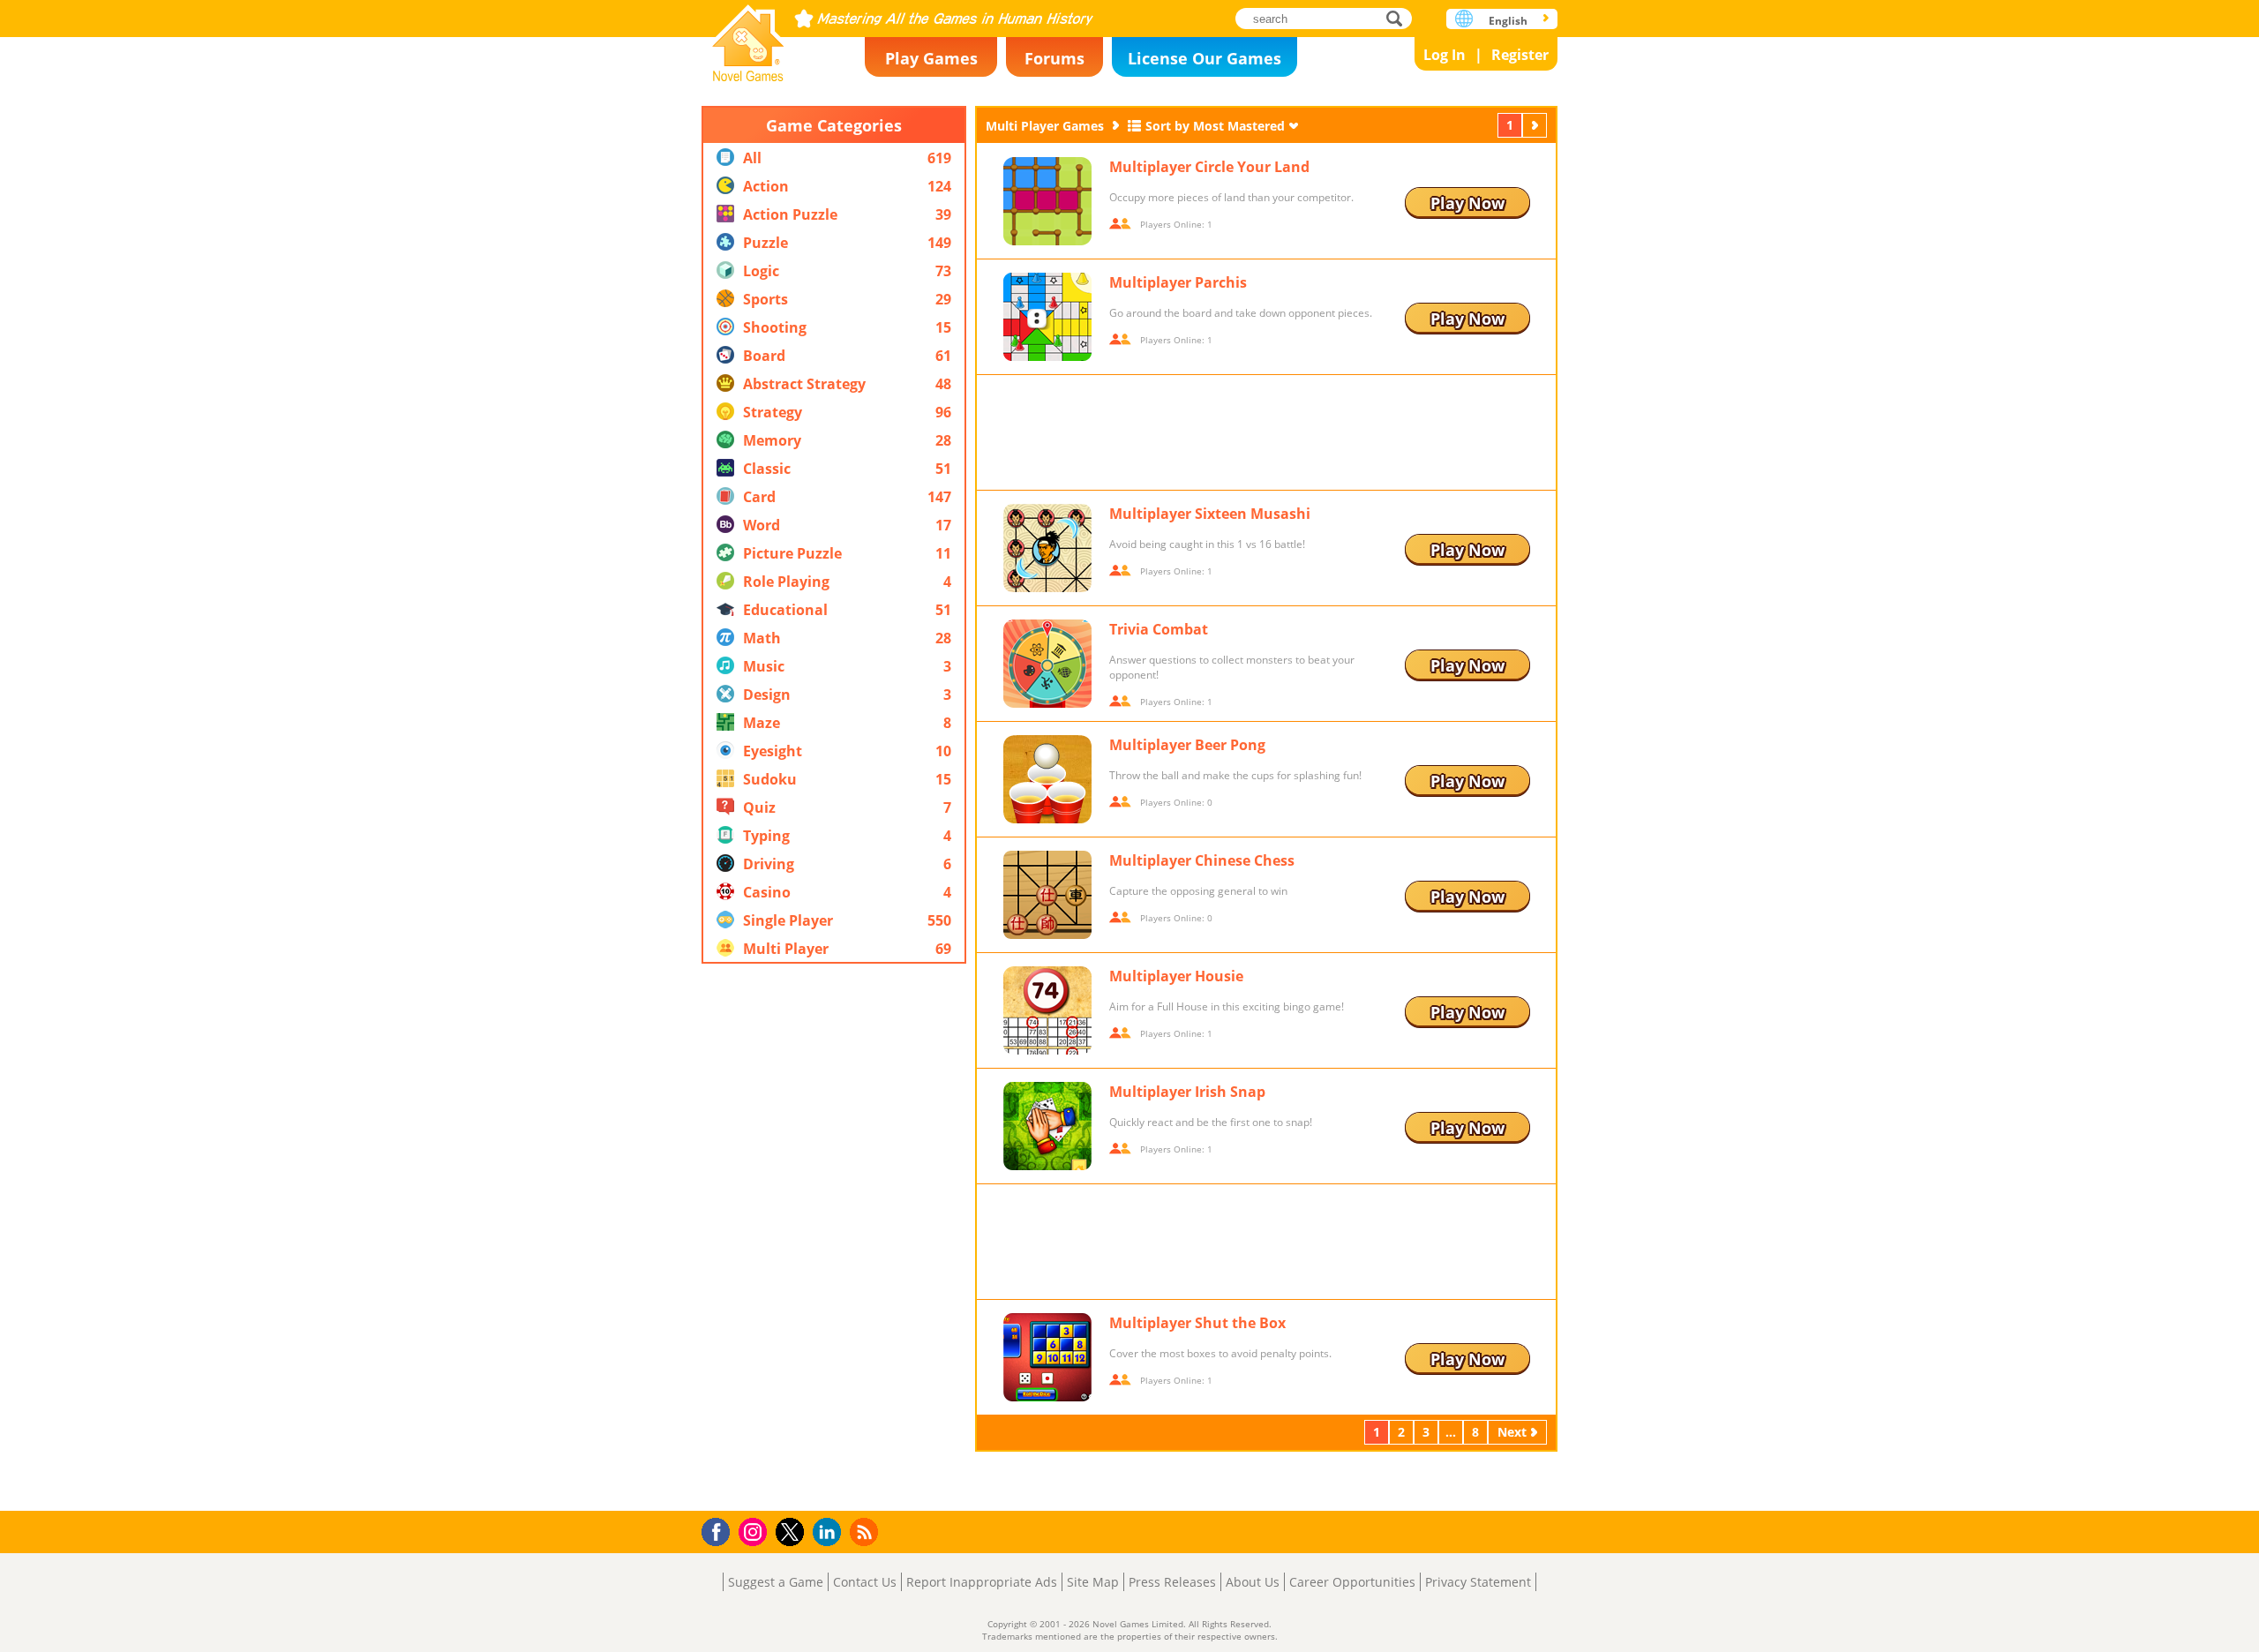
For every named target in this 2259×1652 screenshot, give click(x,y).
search (1399, 18)
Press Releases (1172, 1582)
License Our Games (1205, 58)
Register (1520, 55)
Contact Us (865, 1582)
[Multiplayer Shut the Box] (1047, 1357)
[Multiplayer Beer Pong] (1047, 779)
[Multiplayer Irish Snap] (1047, 1126)
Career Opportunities (1352, 1582)
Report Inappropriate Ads (982, 1582)
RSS (866, 1532)
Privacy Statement (1478, 1582)
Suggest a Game (776, 1582)
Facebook (720, 1530)
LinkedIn (830, 1532)
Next (1536, 125)
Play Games (931, 58)
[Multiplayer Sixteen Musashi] (1047, 548)
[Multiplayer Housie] (1047, 1010)
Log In (1445, 55)
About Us (1253, 1582)
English (1508, 21)
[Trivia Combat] (1047, 664)
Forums (1054, 58)
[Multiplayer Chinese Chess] (1047, 895)
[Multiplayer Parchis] (1047, 317)
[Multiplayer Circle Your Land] (1047, 201)
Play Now (1467, 203)
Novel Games (748, 38)
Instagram (755, 1531)
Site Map (1093, 1582)
